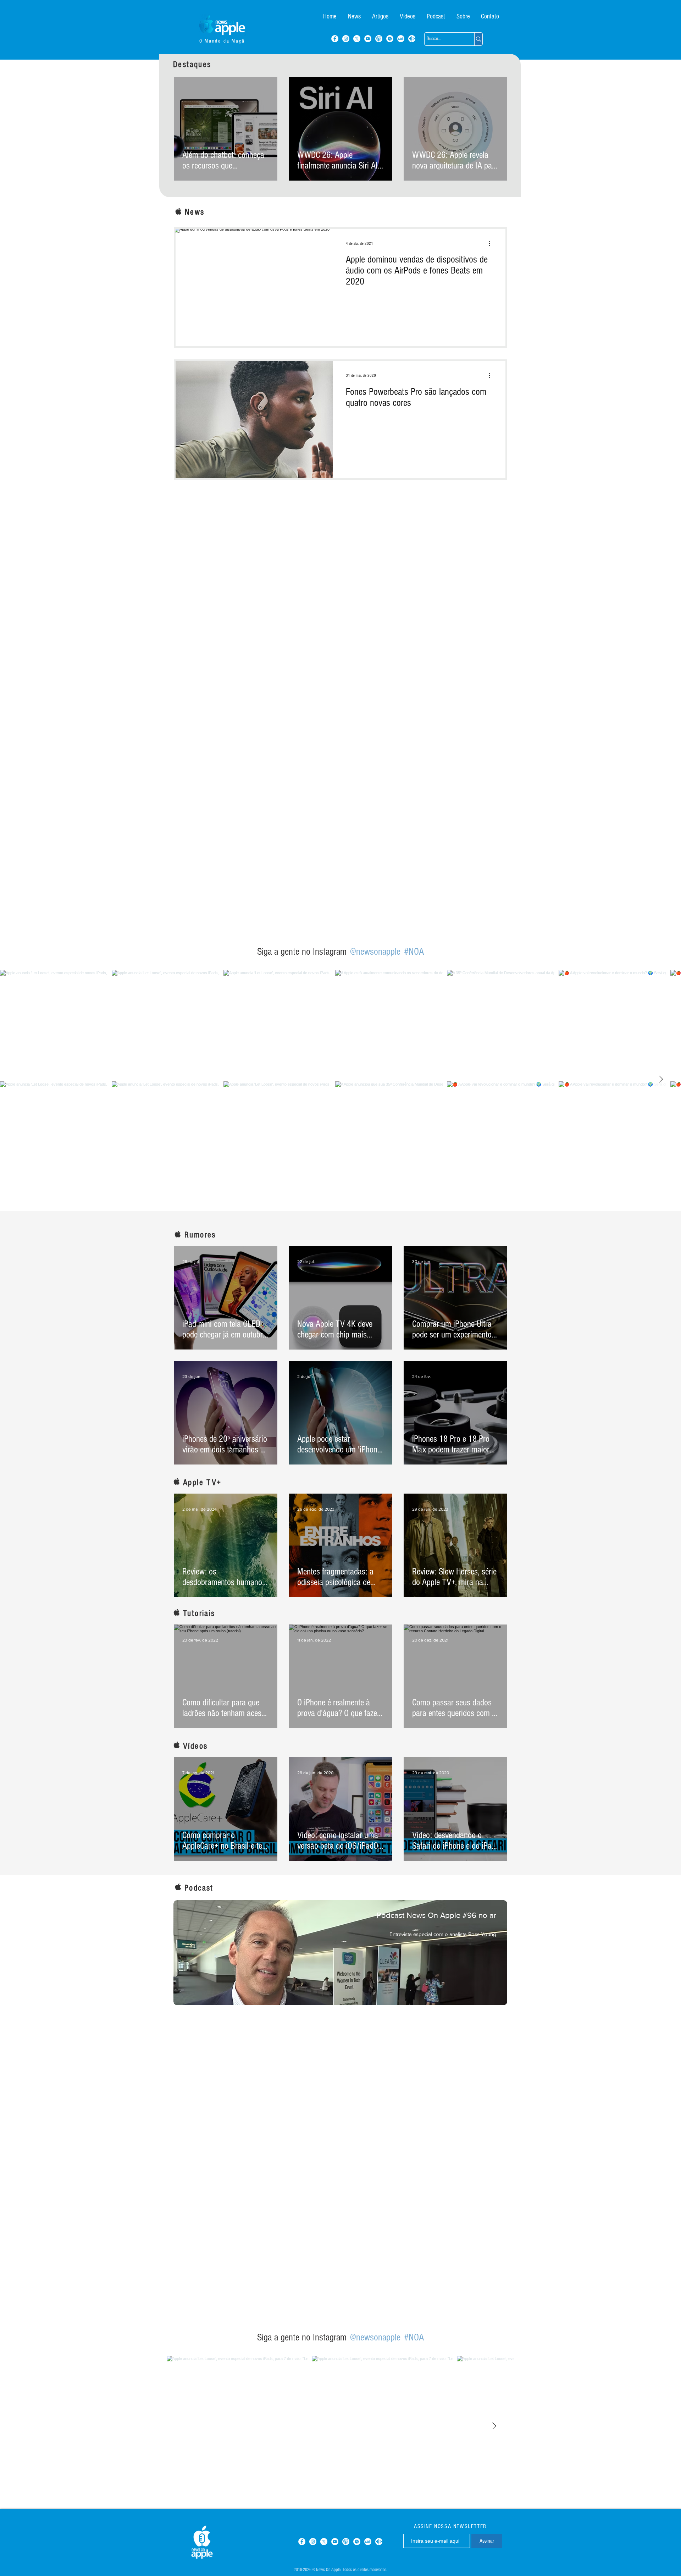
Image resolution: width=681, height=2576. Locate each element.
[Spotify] (390, 39)
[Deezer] (401, 39)
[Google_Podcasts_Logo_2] (412, 39)
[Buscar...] (478, 39)
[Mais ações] (492, 243)
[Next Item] (661, 1080)
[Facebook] (335, 39)
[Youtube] (368, 39)
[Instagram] (346, 39)
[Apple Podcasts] (379, 39)
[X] (357, 39)
